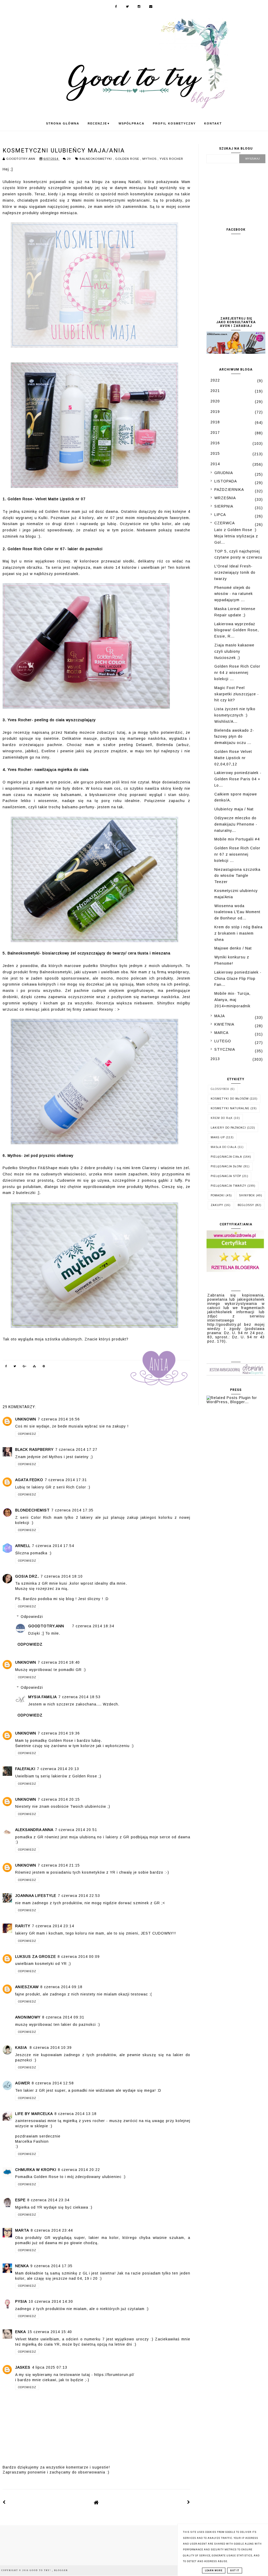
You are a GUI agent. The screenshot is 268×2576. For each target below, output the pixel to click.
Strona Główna (63, 123)
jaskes (23, 2367)
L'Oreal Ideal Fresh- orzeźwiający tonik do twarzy (235, 572)
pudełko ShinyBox (100, 966)
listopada (226, 481)
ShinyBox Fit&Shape (38, 1168)
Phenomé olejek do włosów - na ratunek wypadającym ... (234, 594)
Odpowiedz (27, 1434)
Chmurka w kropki (36, 2170)
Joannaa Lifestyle (36, 1896)
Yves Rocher (171, 159)
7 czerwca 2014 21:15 (59, 1865)
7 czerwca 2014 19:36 (59, 1733)
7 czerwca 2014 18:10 (62, 1576)
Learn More (214, 2571)
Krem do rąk (222, 1118)
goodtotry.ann (46, 1626)
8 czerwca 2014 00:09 (79, 1957)
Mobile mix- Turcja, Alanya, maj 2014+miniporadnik (232, 1000)
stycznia (225, 1049)
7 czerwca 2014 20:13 (58, 1769)
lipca (220, 515)
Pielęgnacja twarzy (228, 1186)
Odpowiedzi (32, 1617)
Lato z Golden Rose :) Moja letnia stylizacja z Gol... (236, 536)
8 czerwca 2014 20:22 (79, 2170)
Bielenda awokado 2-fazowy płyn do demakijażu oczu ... (234, 737)
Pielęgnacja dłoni (227, 1166)
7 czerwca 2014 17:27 (76, 1449)
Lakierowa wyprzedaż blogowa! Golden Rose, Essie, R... (237, 630)
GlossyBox (220, 1089)
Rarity (23, 1926)
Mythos (150, 159)
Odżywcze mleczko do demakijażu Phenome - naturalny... (236, 824)
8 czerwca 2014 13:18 (76, 2114)
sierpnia (224, 506)
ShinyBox (247, 1195)
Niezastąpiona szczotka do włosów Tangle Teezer (237, 876)
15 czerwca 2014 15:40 (50, 2332)
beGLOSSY (246, 1205)
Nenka (22, 2266)
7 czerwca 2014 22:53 (79, 1896)
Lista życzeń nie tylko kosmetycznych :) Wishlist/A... (235, 715)
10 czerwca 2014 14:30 (51, 2301)
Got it (235, 2571)
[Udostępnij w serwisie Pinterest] (44, 1367)
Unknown (26, 1419)
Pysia (21, 2301)
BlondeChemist (32, 1510)
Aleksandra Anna (34, 1830)
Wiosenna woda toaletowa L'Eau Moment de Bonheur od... (237, 912)
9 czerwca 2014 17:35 (51, 2266)
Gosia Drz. (27, 1576)
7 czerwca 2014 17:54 (53, 1546)
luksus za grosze (36, 1957)
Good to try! (41, 2570)
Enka (21, 2332)
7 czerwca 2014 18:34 (93, 1626)
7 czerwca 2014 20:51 (76, 1830)
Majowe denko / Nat (233, 948)
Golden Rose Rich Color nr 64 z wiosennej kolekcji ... (237, 673)
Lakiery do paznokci (228, 1128)
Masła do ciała (224, 1147)
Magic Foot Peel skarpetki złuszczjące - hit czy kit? (237, 694)
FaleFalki (25, 1769)
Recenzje (99, 123)
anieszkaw (27, 1987)
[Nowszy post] (4, 2502)
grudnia (224, 473)
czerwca (225, 523)
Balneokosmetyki (96, 159)
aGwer (23, 2083)
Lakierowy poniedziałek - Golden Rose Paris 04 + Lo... (238, 779)
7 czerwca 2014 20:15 (59, 1799)
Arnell (23, 1546)
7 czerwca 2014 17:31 (66, 1480)
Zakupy (217, 1205)
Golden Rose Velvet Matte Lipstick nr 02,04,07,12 (233, 758)
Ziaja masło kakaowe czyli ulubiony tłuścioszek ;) (234, 651)
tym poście (61, 782)
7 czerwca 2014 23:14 (53, 1926)
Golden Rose (128, 159)
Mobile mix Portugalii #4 (237, 839)
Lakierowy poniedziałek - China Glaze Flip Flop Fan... (238, 979)
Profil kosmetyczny (174, 123)
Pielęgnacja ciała (226, 1157)
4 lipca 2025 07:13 (50, 2367)
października (229, 490)
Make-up (218, 1137)
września (225, 498)
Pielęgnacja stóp (226, 1176)
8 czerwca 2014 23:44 (52, 2230)
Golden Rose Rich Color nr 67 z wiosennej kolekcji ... (237, 854)
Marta (22, 2230)
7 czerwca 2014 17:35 (72, 1510)
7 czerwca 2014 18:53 (79, 1697)
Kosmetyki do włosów (230, 1099)
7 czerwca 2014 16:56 (59, 1419)
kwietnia (224, 1024)
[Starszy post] (189, 2502)
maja (220, 1016)
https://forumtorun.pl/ (114, 2375)
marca (221, 1033)
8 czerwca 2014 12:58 (53, 2083)
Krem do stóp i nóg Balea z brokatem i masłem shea (238, 933)
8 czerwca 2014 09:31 (63, 2017)
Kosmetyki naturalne (230, 1108)
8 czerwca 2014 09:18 (61, 1987)
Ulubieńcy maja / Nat (234, 809)
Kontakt (213, 123)
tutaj (121, 732)
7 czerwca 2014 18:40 (59, 1662)
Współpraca (132, 123)
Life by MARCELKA (34, 2114)
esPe (20, 2200)
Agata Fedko (29, 1480)
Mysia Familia (43, 1697)
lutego (223, 1041)
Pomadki (218, 1195)
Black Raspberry (34, 1449)
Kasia (22, 2048)
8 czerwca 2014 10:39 (51, 2048)
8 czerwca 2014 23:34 (48, 2200)
